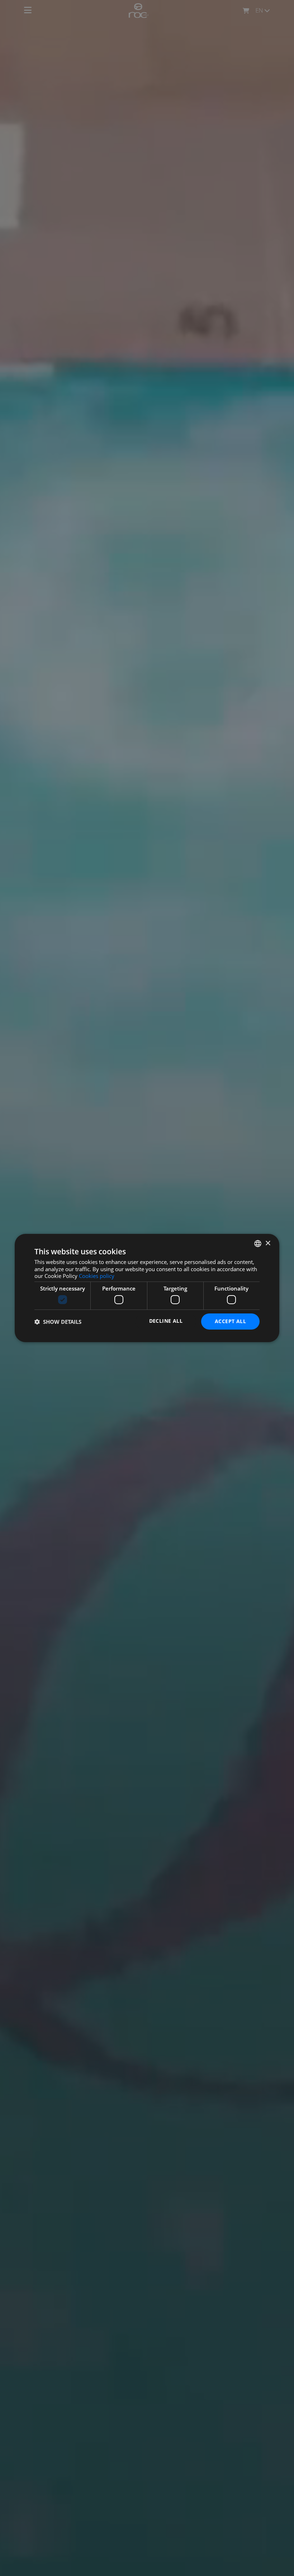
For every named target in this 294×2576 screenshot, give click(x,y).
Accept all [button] (230, 1321)
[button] (58, 1322)
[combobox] (258, 1244)
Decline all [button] (166, 1321)
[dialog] (147, 1288)
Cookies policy (97, 1276)
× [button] (268, 1243)
